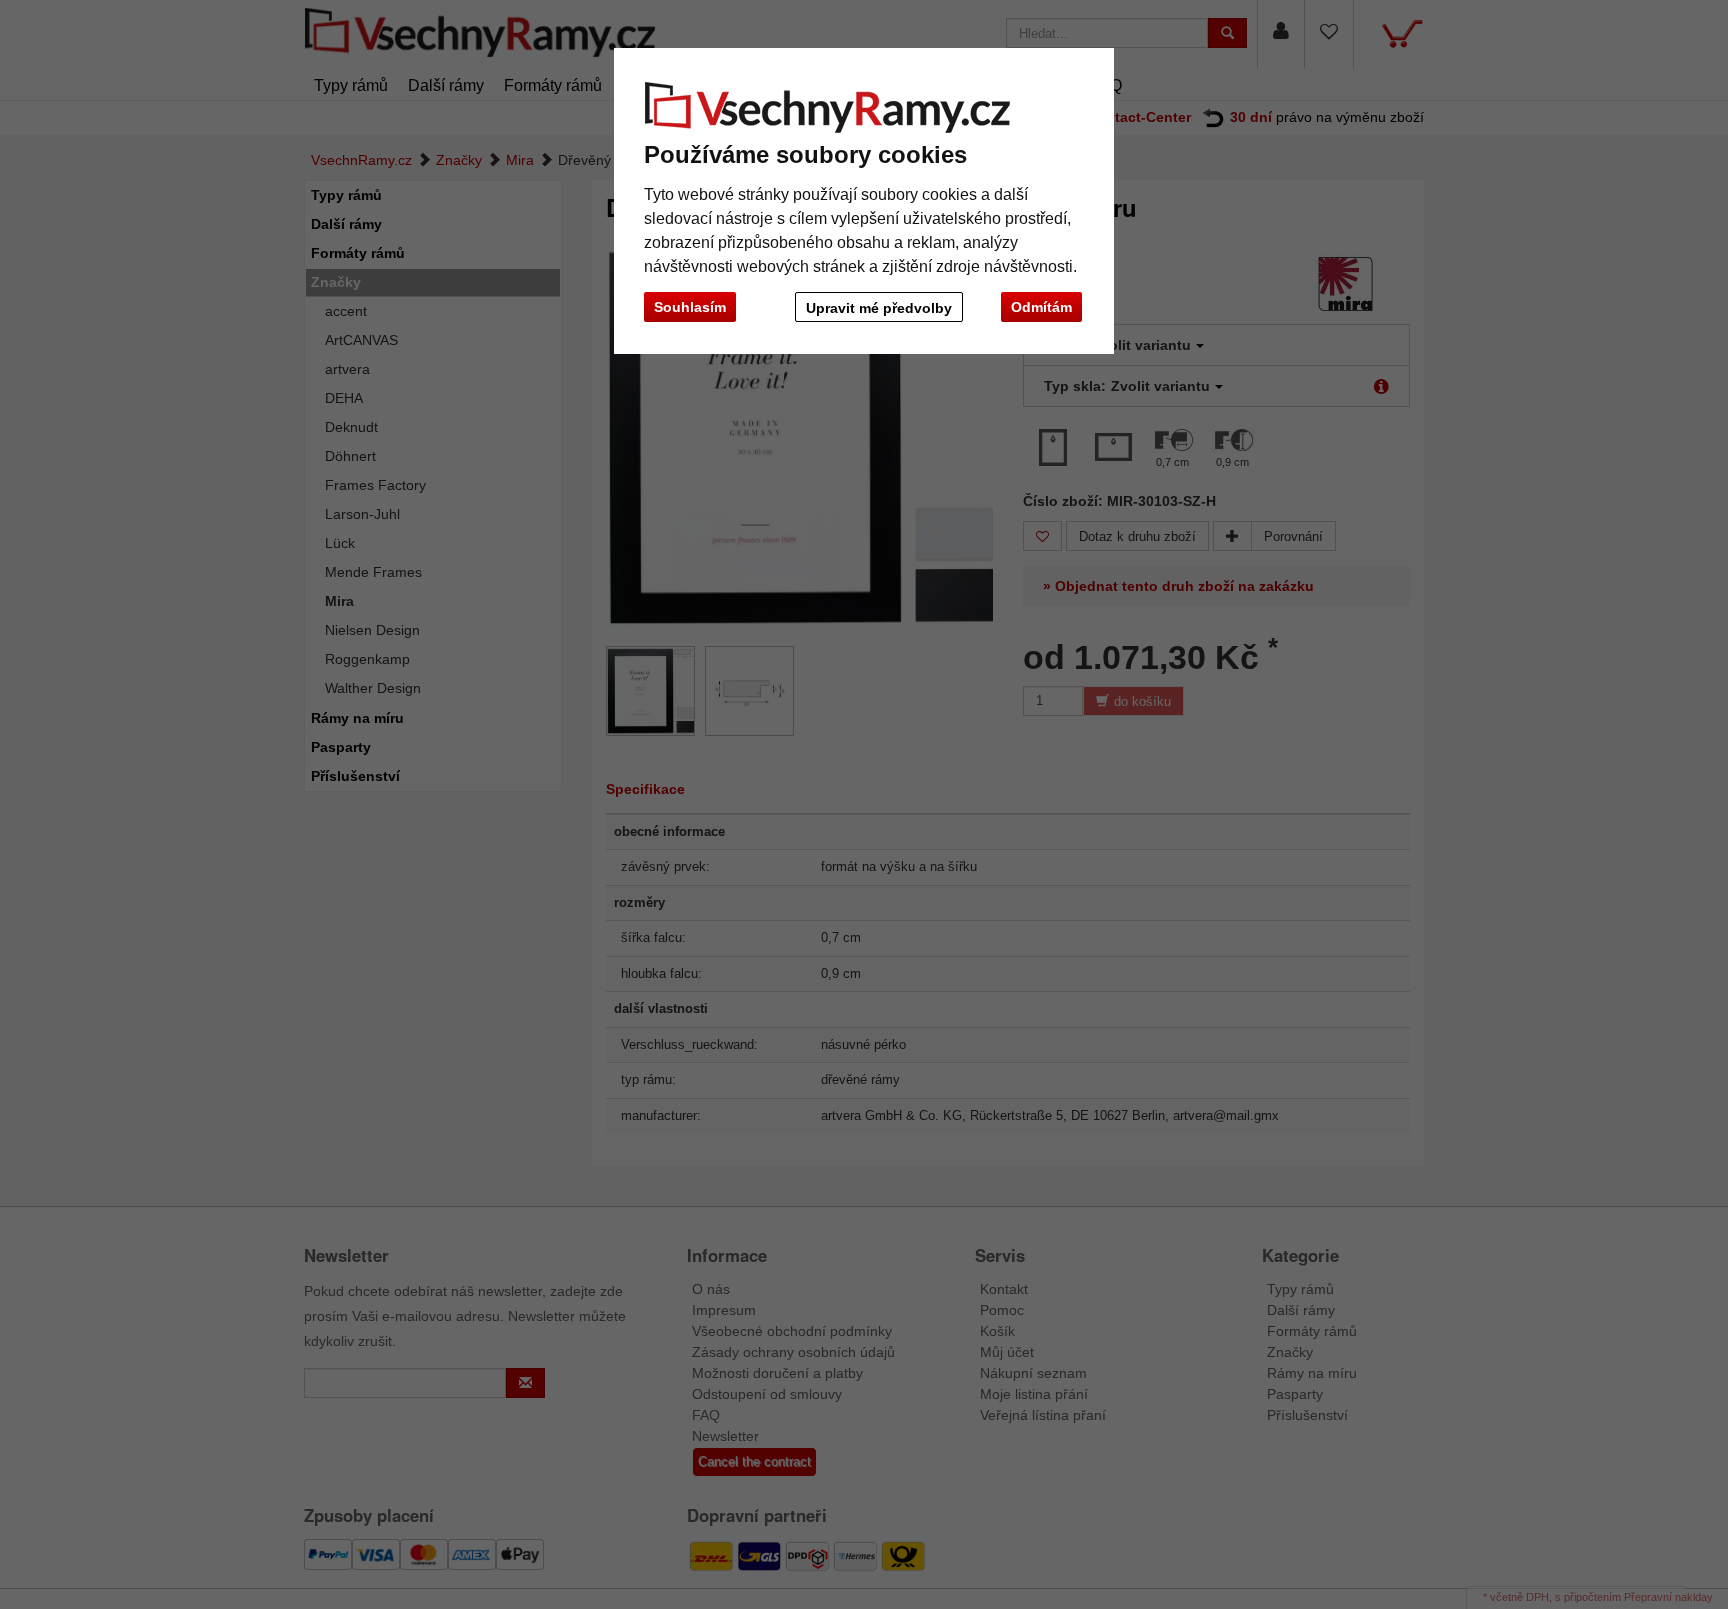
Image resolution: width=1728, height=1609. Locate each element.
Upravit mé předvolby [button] (879, 308)
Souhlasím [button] (690, 307)
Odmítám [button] (1041, 307)
